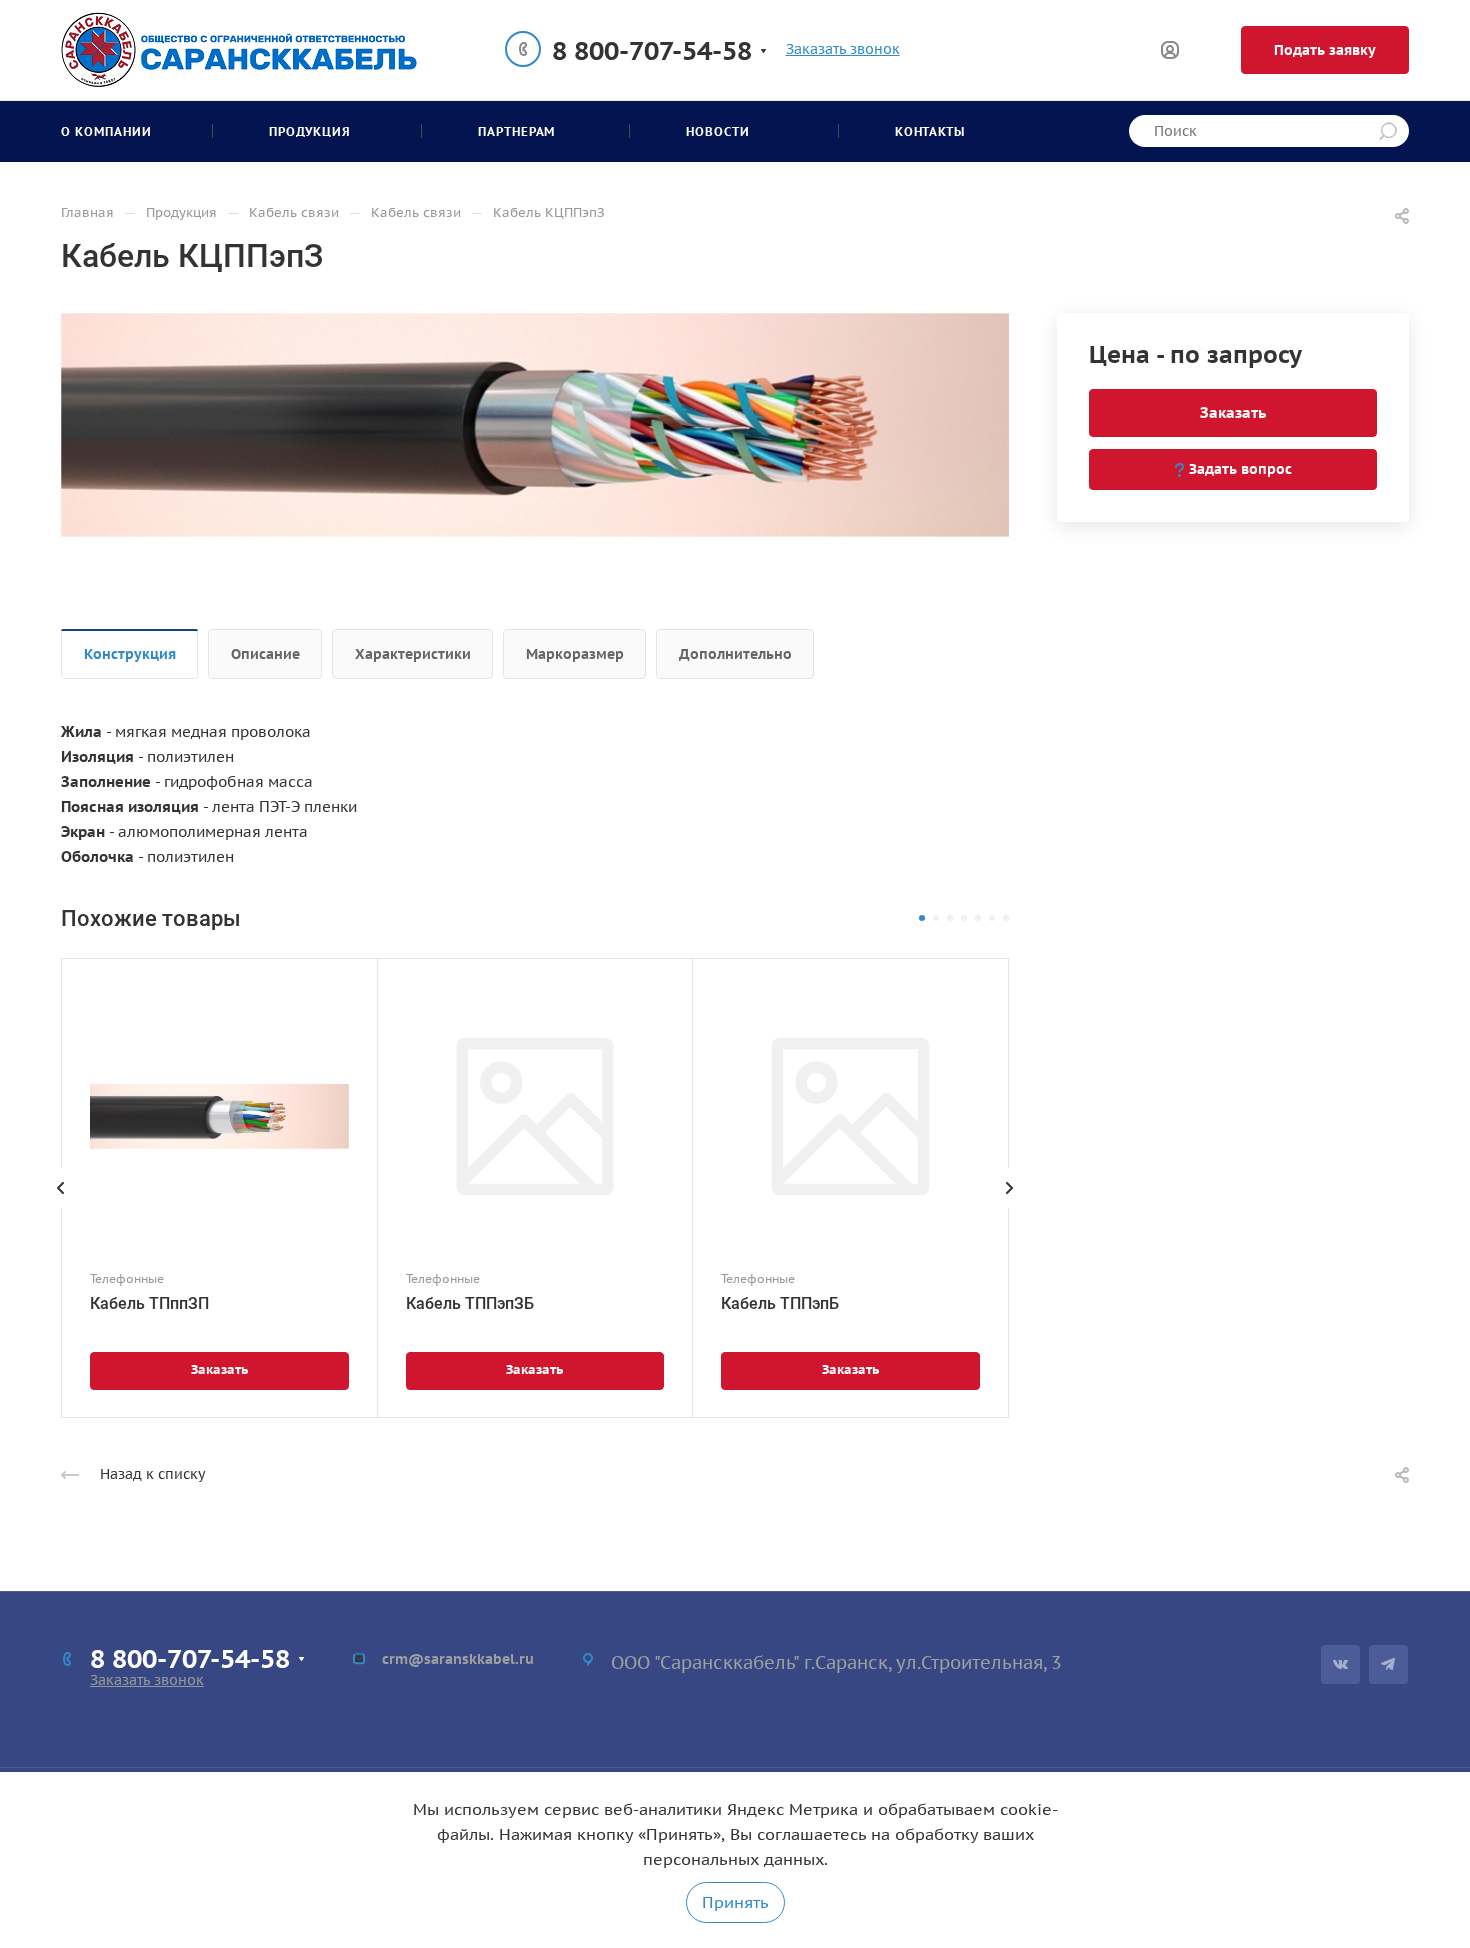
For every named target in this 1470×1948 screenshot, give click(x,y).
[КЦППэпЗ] (535, 423)
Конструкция (130, 654)
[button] (922, 918)
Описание (265, 654)
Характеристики (413, 654)
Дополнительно (735, 654)
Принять (735, 1902)
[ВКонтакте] (1340, 1664)
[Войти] (1170, 50)
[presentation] (61, 1208)
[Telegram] (1388, 1664)
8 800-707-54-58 (652, 50)
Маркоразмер (575, 654)
